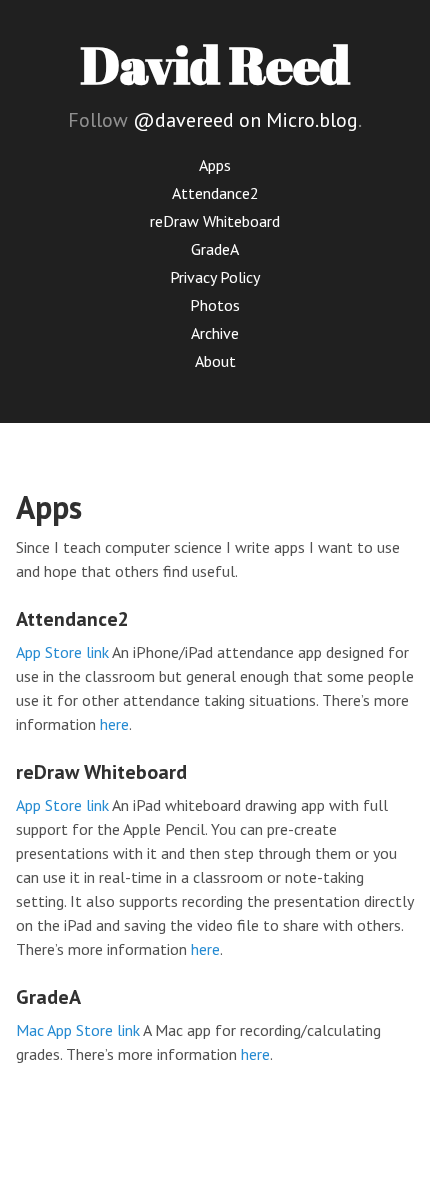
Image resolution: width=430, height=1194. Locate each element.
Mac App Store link (78, 1030)
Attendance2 (215, 193)
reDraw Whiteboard (215, 221)
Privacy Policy (215, 277)
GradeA (215, 249)
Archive (215, 333)
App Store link (62, 652)
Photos (215, 305)
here (114, 724)
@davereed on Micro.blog (245, 120)
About (215, 361)
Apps (215, 165)
